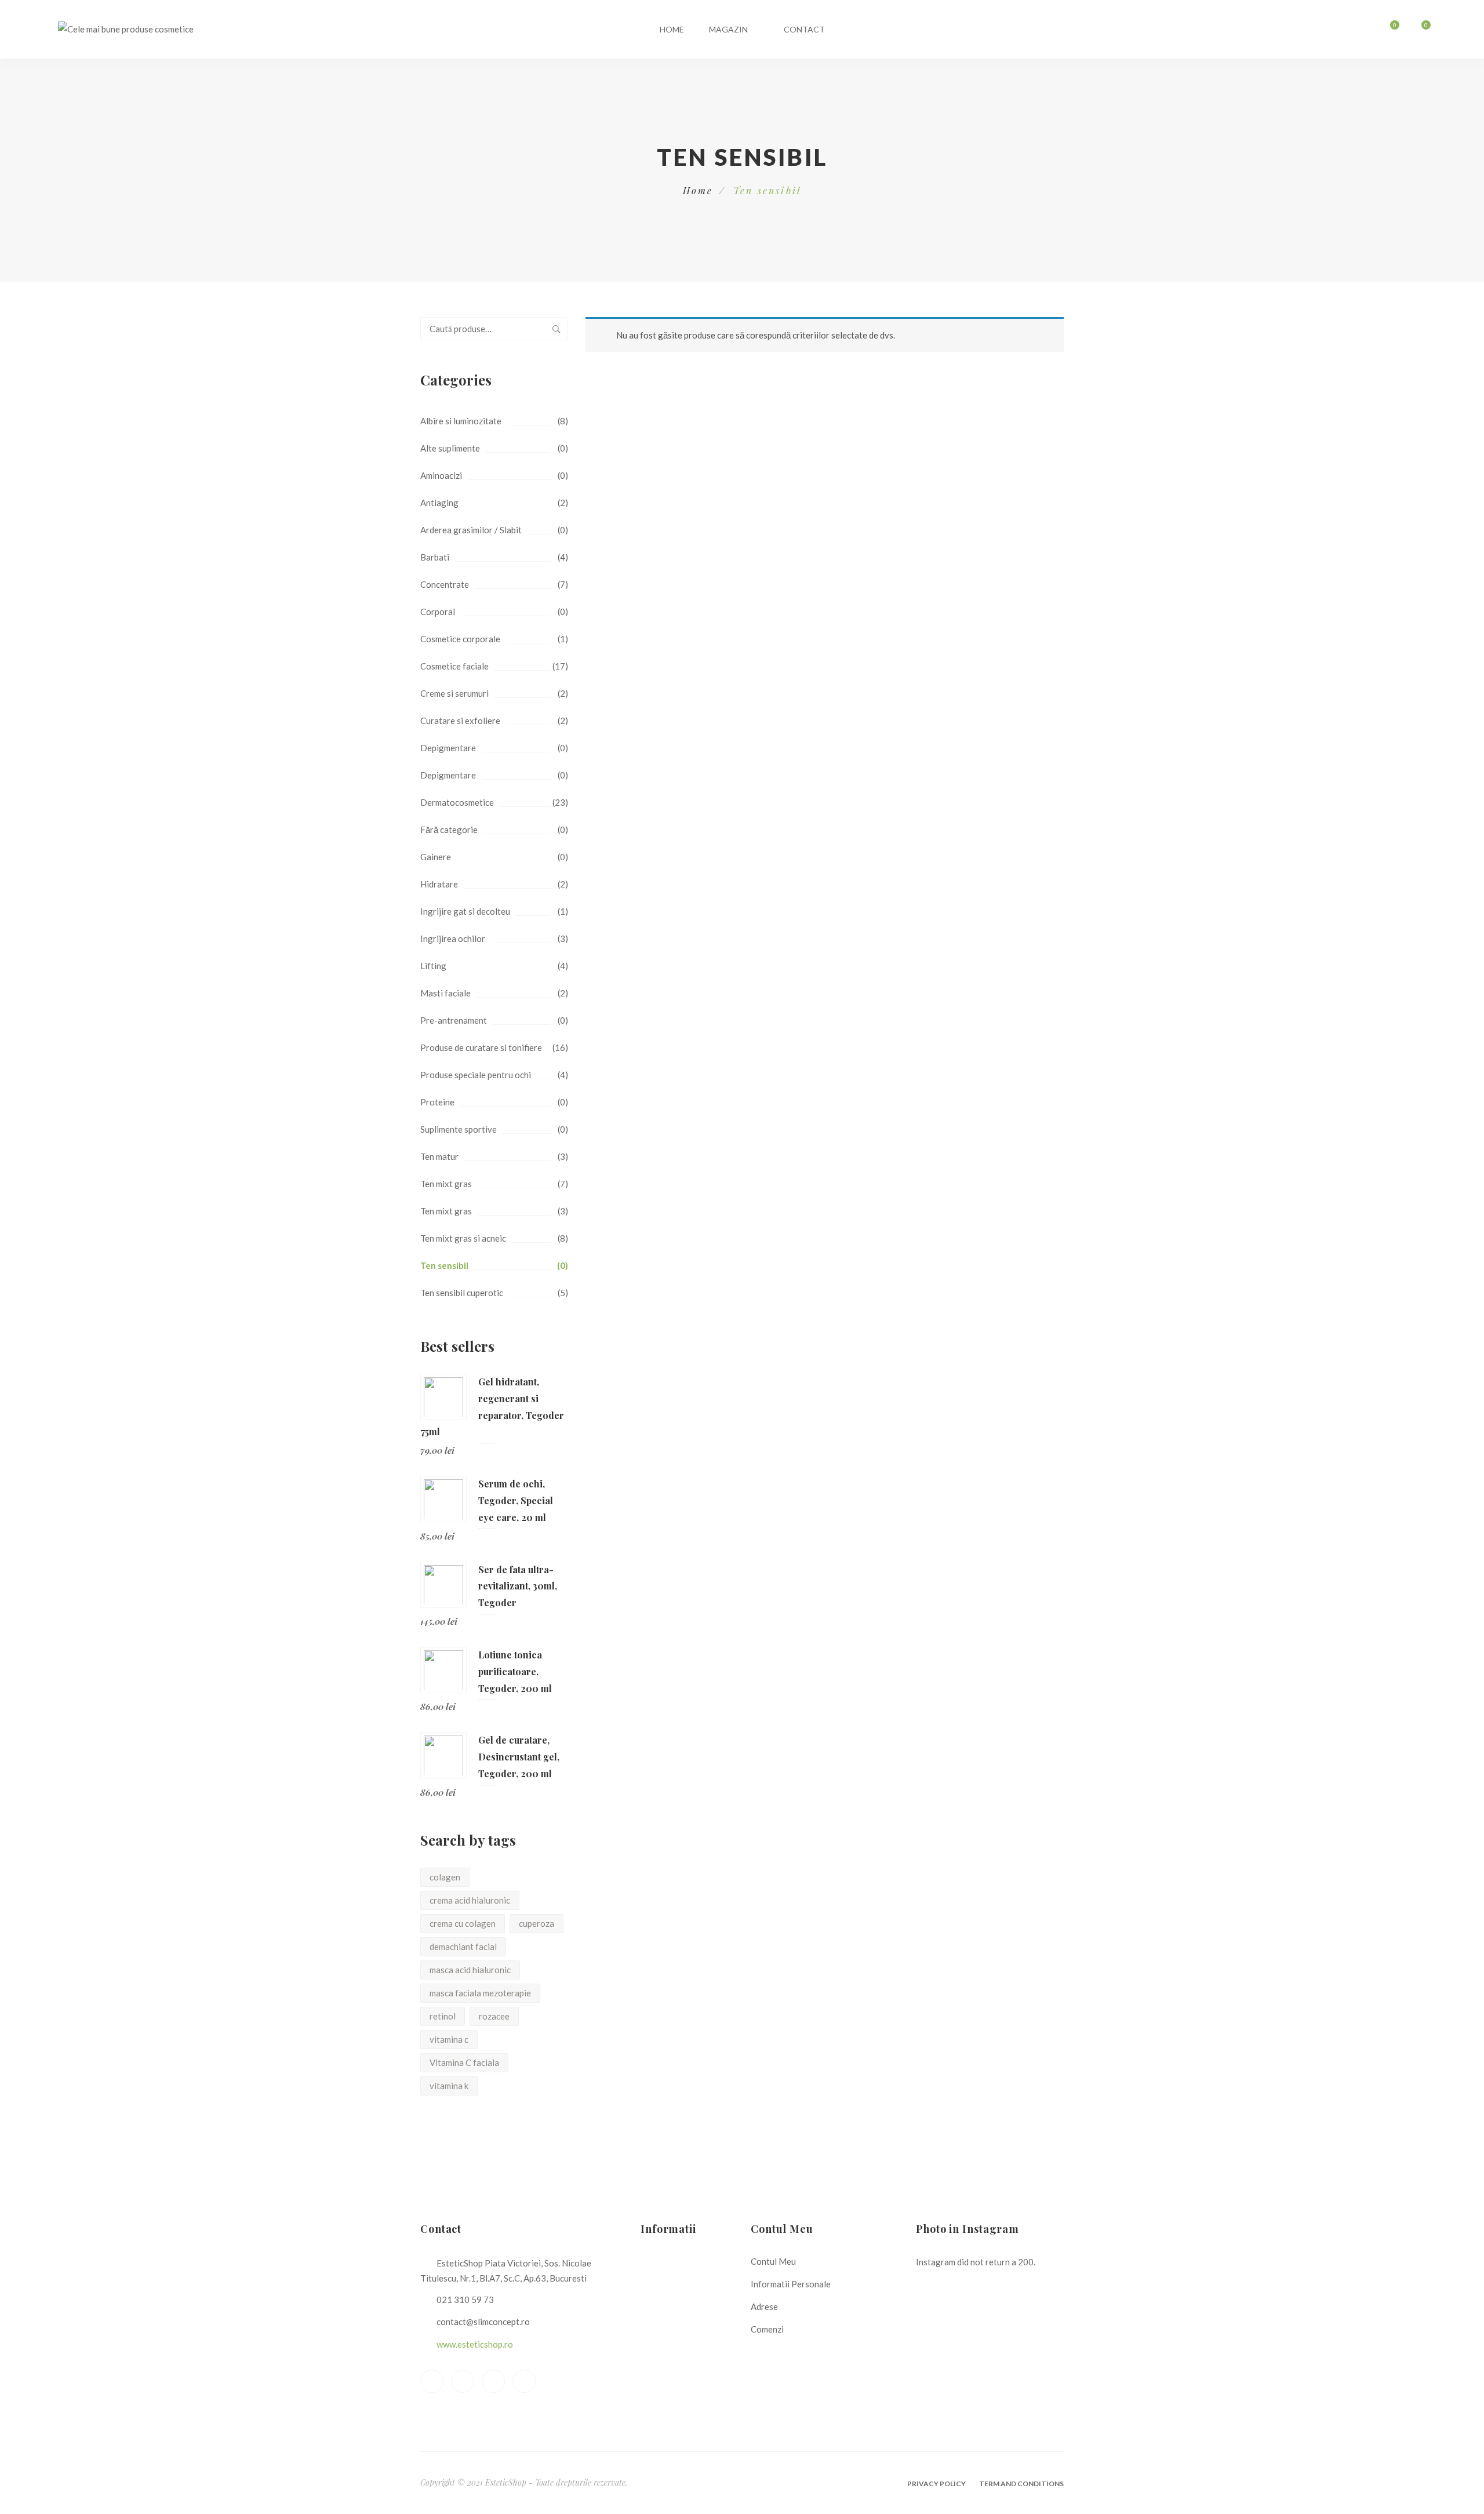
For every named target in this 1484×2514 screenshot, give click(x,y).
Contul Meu (773, 2261)
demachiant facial (463, 1947)
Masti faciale (445, 993)
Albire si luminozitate (461, 421)
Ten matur (439, 1156)
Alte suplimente (450, 448)
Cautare (556, 329)
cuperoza (537, 1923)
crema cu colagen (463, 1923)
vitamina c (449, 2039)
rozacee (494, 2016)
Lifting (433, 966)
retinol (443, 2016)
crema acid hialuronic (470, 1900)
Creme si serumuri (454, 693)
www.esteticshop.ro (475, 2344)
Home (672, 29)
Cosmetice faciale (454, 666)
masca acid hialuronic (470, 1970)
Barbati (435, 557)
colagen (445, 1877)
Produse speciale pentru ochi (476, 1075)
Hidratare (439, 884)
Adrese (764, 2306)
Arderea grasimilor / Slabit (471, 530)
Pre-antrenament (454, 1020)
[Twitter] (463, 2381)
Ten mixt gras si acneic (463, 1238)
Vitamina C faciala (464, 2062)
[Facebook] (432, 2381)
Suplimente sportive (459, 1129)
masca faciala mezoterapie (480, 1993)
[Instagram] (524, 2381)
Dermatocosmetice (457, 802)
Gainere (436, 857)
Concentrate (445, 584)
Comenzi (767, 2329)
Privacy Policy (936, 2484)
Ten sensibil (444, 1265)
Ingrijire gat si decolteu (465, 911)
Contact (804, 29)
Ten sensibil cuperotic (462, 1293)
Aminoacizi (441, 475)
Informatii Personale (791, 2284)
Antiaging (439, 503)
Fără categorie (449, 829)
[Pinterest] (493, 2381)
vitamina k (449, 2086)
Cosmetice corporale (460, 639)
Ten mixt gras (446, 1184)
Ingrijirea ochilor (453, 938)
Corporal (438, 612)
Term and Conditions (1021, 2484)
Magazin (728, 29)
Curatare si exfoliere (460, 721)
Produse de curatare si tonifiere (481, 1047)
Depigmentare (448, 748)
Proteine (437, 1102)
